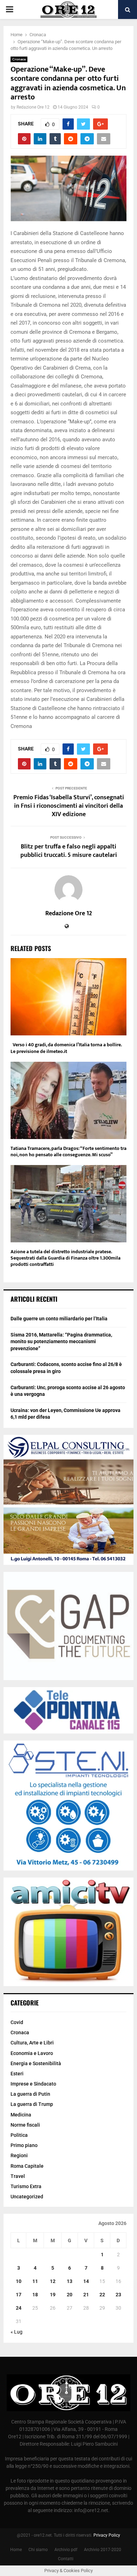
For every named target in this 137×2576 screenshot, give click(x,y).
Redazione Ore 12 (33, 107)
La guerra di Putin (30, 2094)
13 (70, 2281)
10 (19, 2281)
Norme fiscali (25, 2125)
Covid (17, 2022)
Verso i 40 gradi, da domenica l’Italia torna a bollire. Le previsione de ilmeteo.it (66, 1048)
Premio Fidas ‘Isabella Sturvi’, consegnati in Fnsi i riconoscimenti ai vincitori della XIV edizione (69, 806)
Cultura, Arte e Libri (32, 2043)
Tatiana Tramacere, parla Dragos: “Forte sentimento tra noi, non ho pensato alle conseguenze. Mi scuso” (68, 1152)
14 (86, 2281)
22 (102, 2295)
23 (118, 2295)
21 (86, 2295)
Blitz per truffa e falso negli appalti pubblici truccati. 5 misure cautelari (69, 851)
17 (19, 2295)
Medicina (21, 2115)
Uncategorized (27, 2197)
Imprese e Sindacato (33, 2084)
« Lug (17, 2332)
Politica (19, 2135)
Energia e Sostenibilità (36, 2063)
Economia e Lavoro (32, 2053)
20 (70, 2295)
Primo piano (24, 2145)
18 (35, 2295)
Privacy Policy (107, 2535)
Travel (18, 2176)
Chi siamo (38, 2550)
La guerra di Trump (32, 2104)
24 (19, 2308)
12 (53, 2281)
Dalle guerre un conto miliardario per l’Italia (59, 1319)
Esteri (17, 2074)
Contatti (66, 2559)
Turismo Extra (26, 2186)
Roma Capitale (27, 2166)
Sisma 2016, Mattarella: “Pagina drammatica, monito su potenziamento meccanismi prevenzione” (61, 1342)
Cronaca (19, 59)
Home (16, 2550)
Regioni (19, 2155)
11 (35, 2281)
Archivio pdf (66, 2550)
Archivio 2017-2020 (103, 2550)
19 (53, 2295)
